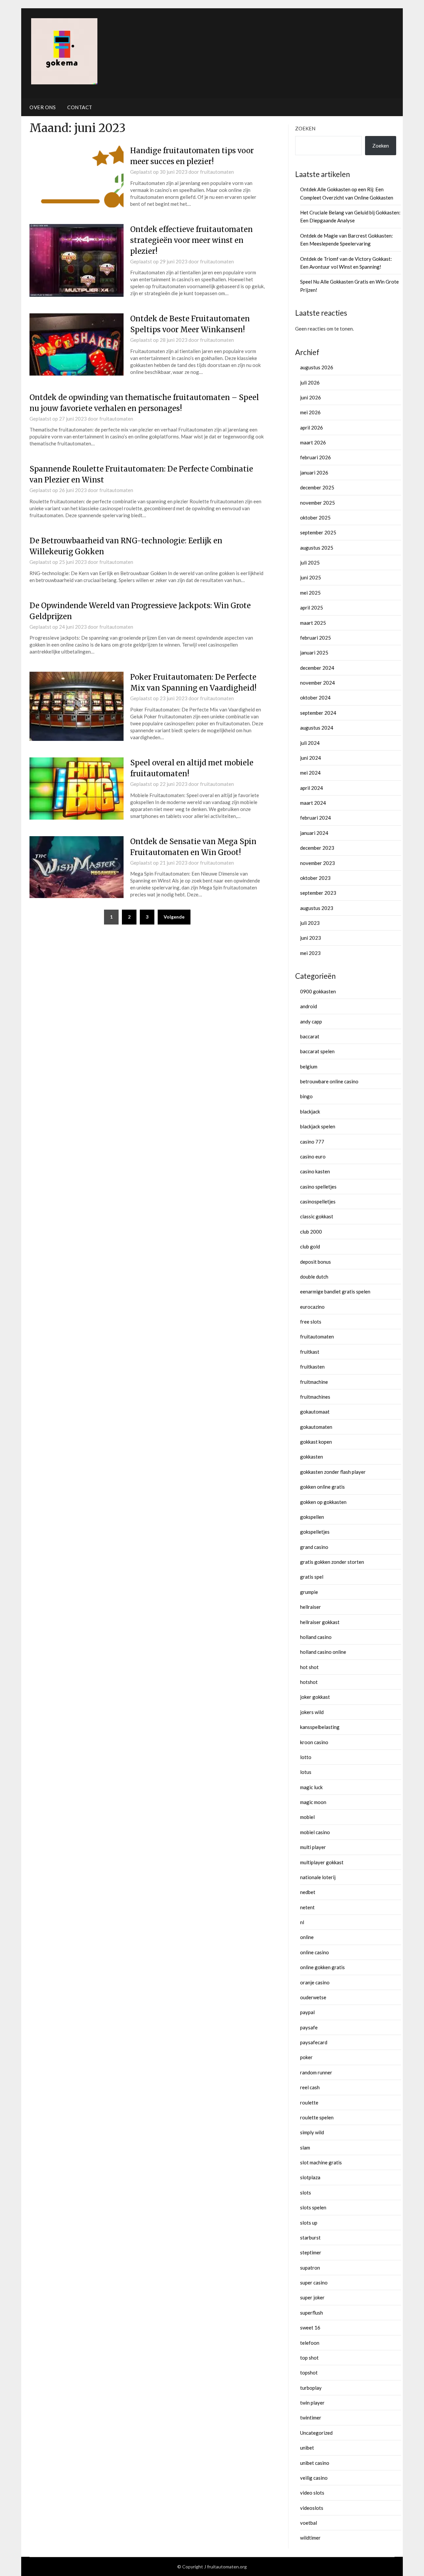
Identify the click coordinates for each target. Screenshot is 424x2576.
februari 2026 (316, 457)
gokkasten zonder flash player (333, 1472)
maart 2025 (313, 623)
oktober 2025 (315, 518)
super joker (312, 2297)
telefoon (310, 2343)
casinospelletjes (318, 1201)
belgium (309, 1066)
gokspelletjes (315, 1532)
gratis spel (312, 1577)
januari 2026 (314, 473)
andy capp (311, 1021)
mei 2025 (310, 593)
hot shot (309, 1667)
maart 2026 (313, 442)
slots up (309, 2223)
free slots (311, 1322)
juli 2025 (310, 563)
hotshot (309, 1682)
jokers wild (312, 1712)
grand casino (314, 1547)
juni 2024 (311, 758)
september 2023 (318, 893)
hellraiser (311, 1607)
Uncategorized (316, 2433)
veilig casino (314, 2478)
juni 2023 (311, 938)
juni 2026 (311, 397)
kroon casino (314, 1742)
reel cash (310, 2087)
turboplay (311, 2388)
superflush (312, 2313)
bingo (306, 1096)
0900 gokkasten (318, 991)
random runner (316, 2072)
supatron (310, 2268)
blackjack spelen (318, 1126)
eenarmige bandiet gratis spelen (335, 1291)
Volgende (174, 917)
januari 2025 (314, 653)
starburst (310, 2237)
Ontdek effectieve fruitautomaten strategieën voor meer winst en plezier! (191, 240)
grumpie (309, 1592)
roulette (309, 2102)
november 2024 (318, 683)
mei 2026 (310, 412)
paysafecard (314, 2042)
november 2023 (318, 863)
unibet (307, 2448)
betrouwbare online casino (329, 1081)
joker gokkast (315, 1697)
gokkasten (312, 1457)
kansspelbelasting (320, 1727)
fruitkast (310, 1352)
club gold (310, 1246)
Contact (80, 107)
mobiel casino (315, 1832)
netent (307, 1907)
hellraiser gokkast (320, 1622)
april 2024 (312, 788)
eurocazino (312, 1307)
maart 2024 (313, 803)
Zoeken (305, 128)
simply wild (312, 2132)
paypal (307, 2012)
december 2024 (317, 668)
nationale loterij (318, 1877)
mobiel (307, 1817)
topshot (309, 2373)
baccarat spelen (317, 1051)
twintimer (311, 2418)
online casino (315, 1952)
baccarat (310, 1036)
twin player (312, 2403)
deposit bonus (316, 1262)
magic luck (311, 1787)
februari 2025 (316, 638)
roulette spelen (317, 2117)
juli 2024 (310, 743)
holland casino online (323, 1652)
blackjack (310, 1111)
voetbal (309, 2523)
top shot (309, 2358)
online (307, 1937)
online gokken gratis (322, 1967)
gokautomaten (316, 1427)
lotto (306, 1757)
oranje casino (315, 1982)
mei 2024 (310, 773)
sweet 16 (310, 2327)
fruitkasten (312, 1367)
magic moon (313, 1802)
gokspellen (312, 1517)
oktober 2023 (315, 878)
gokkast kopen (316, 1442)
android (309, 1006)
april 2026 (312, 428)
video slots (312, 2493)
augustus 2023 (317, 908)
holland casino (316, 1637)
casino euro (313, 1156)
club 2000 (311, 1232)
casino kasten (315, 1171)
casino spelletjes (318, 1187)
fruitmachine (314, 1382)
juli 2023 (310, 923)
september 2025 (318, 532)
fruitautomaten (217, 172)
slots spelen (313, 2207)
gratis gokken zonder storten (332, 1562)
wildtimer (310, 2538)
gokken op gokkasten (323, 1502)
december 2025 (317, 487)
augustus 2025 (317, 548)
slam (305, 2147)
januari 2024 (314, 833)
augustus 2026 (317, 367)
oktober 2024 (315, 698)
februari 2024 (316, 818)
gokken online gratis (322, 1487)
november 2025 (318, 503)
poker (306, 2057)
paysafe (309, 2027)
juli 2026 (310, 383)
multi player (313, 1847)
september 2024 (318, 713)
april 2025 (312, 608)
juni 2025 (311, 577)
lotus (306, 1772)
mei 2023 (310, 953)
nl (302, 1922)
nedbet (308, 1892)
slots (306, 2192)
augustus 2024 (317, 728)
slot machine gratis (321, 2162)
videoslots (312, 2508)
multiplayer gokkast (322, 1862)
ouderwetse (313, 1997)
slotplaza (310, 2177)
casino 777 (312, 1142)
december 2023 (317, 848)
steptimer (311, 2252)
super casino (314, 2282)
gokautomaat (315, 1412)
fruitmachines (315, 1397)
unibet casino (315, 2463)
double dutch (314, 1277)
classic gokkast (317, 1216)
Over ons (43, 107)
